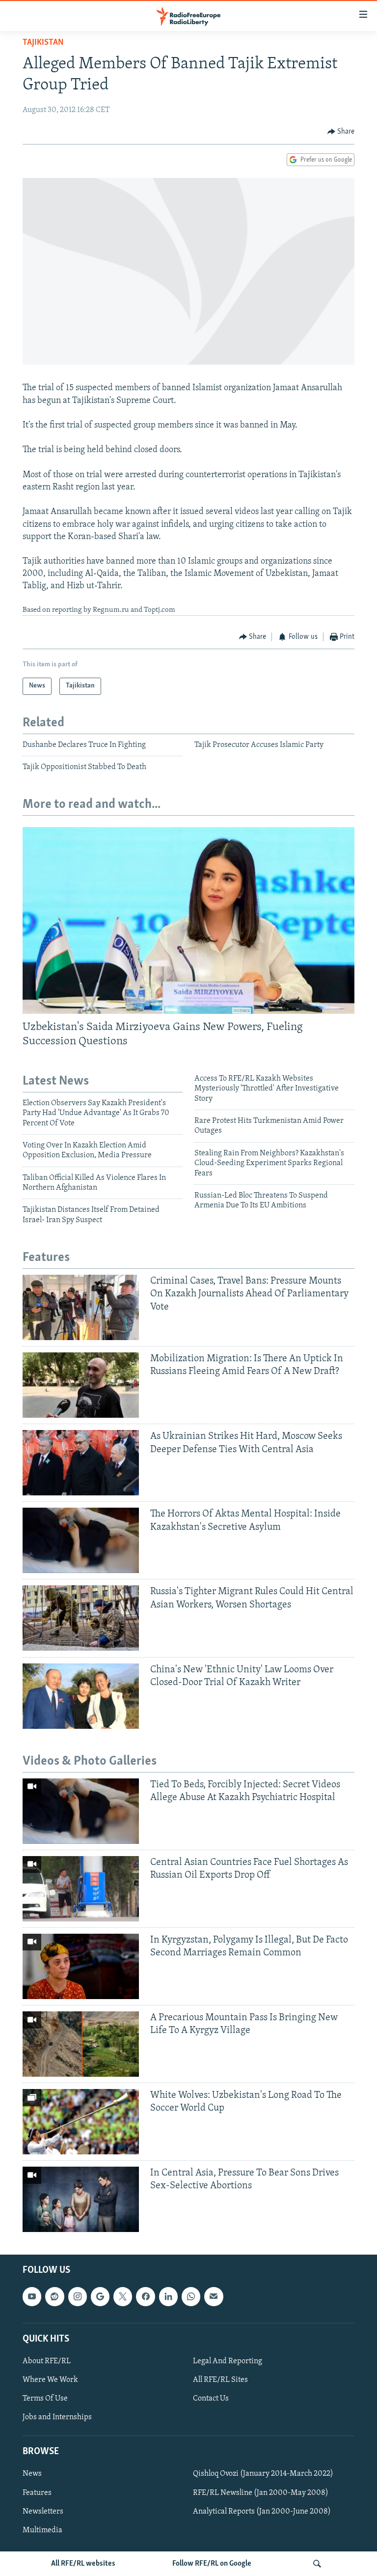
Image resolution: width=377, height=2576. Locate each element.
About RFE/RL (47, 2361)
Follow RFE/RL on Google (212, 2564)
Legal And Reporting (228, 2361)
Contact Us (211, 2399)
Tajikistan (43, 43)
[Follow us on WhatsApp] (191, 2296)
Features (37, 2493)
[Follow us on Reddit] (54, 2296)
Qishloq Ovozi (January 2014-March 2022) (263, 2474)
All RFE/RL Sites (220, 2380)
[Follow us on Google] (100, 2296)
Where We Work (50, 2380)
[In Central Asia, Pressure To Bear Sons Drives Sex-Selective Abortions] (81, 2199)
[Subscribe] (214, 2296)
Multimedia (42, 2530)
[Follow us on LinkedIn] (168, 2296)
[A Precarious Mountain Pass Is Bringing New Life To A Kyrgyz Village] (81, 2044)
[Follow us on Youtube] (32, 2296)
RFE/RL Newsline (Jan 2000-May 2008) (261, 2493)
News (32, 2474)
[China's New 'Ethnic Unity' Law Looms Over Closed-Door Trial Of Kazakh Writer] (81, 1696)
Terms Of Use (45, 2399)
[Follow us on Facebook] (145, 2296)
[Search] (317, 2564)
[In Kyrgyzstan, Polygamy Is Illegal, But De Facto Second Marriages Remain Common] (81, 1966)
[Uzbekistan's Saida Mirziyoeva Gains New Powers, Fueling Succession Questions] (188, 920)
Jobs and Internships (57, 2417)
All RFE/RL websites (83, 2564)
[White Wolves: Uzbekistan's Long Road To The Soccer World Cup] (81, 2122)
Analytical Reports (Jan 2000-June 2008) (262, 2512)
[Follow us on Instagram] (78, 2296)
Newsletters (43, 2512)
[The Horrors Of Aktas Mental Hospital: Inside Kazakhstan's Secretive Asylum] (81, 1540)
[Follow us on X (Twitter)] (123, 2296)
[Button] (341, 132)
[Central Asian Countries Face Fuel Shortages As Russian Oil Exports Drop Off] (81, 1889)
